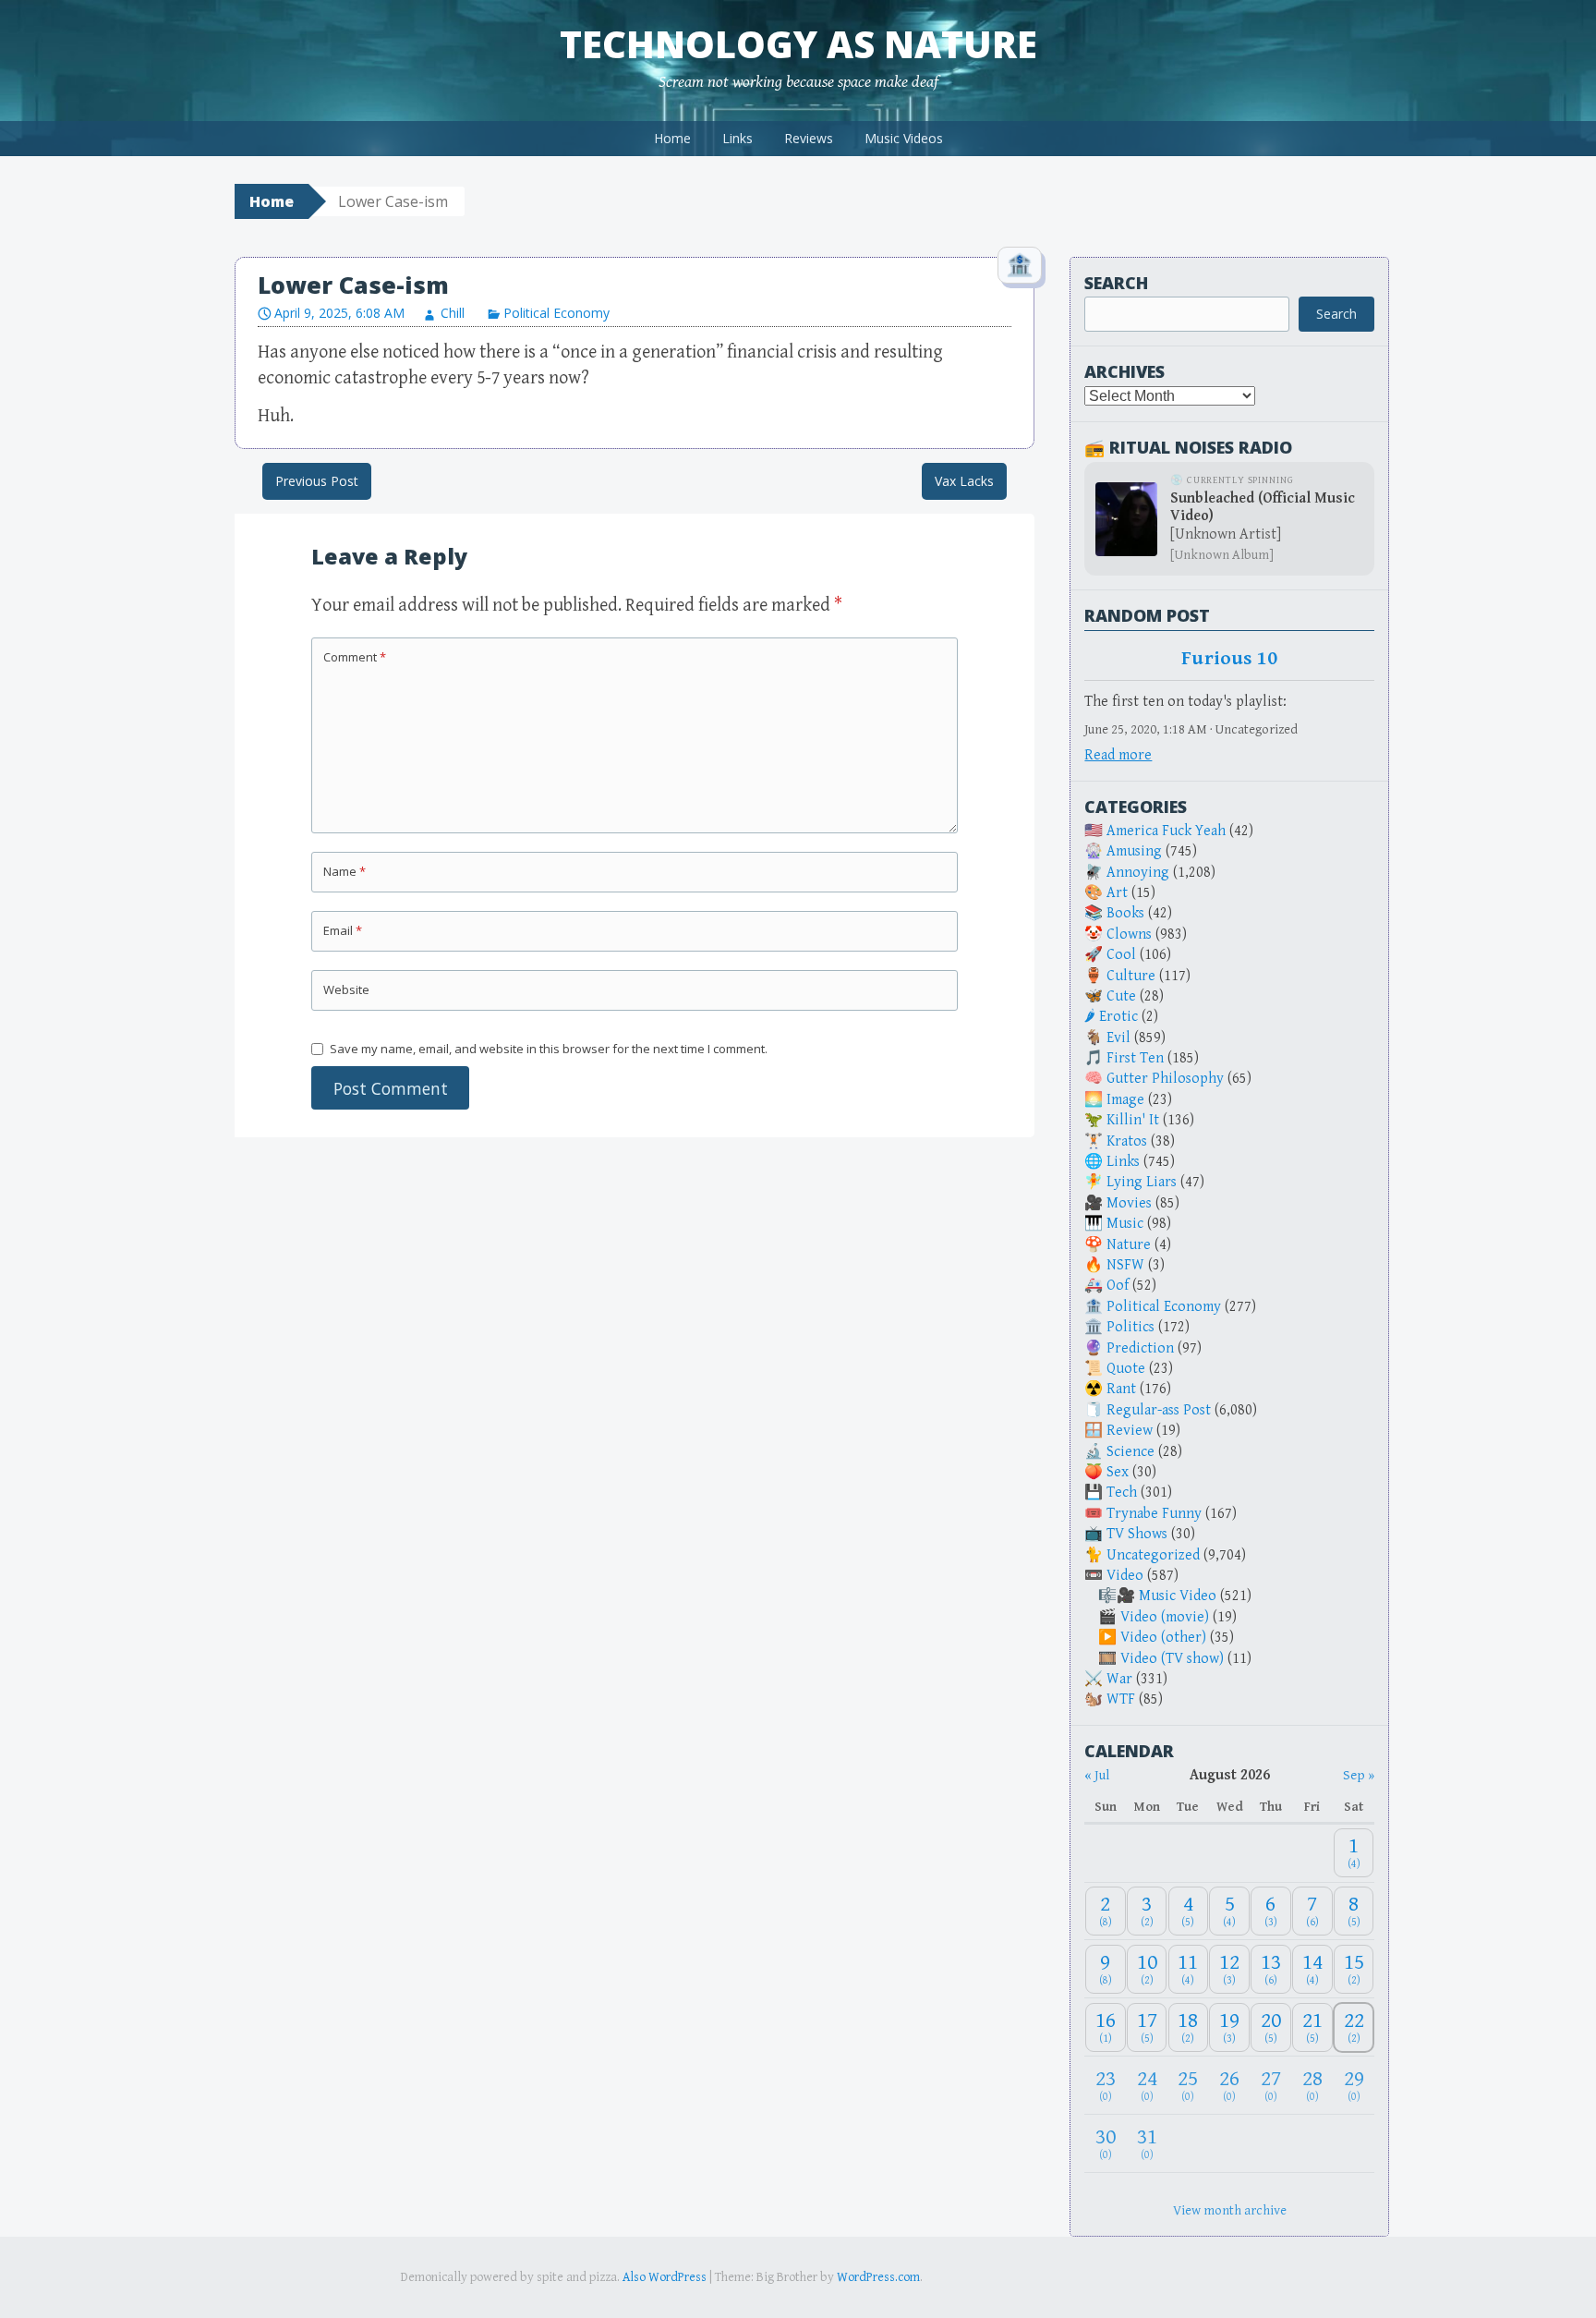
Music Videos (904, 138)
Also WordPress (665, 2277)
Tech (1122, 1493)
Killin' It (1133, 1120)
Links (738, 138)
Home (672, 138)
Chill (453, 313)
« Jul (1097, 1775)
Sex (1118, 1472)
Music (1125, 1224)
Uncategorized (1153, 1555)
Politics (1130, 1327)
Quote (1126, 1369)
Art (1117, 893)
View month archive (1230, 2210)
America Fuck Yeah (1166, 831)
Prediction (1140, 1348)
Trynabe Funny (1154, 1514)
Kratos (1127, 1141)
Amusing (1134, 851)
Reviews (809, 138)
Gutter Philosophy (1165, 1079)
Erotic (1118, 1017)
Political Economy (556, 313)
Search (1116, 283)
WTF (1121, 1699)
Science (1130, 1452)
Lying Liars (1142, 1182)
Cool (1121, 955)
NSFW (1125, 1265)
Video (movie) (1165, 1617)
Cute (1121, 996)
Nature (1129, 1245)
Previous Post (317, 481)
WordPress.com (878, 2277)
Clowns (1129, 934)
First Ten (1135, 1058)
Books (1125, 913)
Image (1125, 1100)
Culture (1131, 976)
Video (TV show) (1172, 1659)
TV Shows (1137, 1534)
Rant (1121, 1389)
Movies (1129, 1203)
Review (1130, 1431)
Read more (1118, 755)
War (1119, 1679)
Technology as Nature (798, 44)
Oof (1118, 1286)
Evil (1118, 1038)
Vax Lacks (964, 481)
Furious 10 (1229, 659)
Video (1125, 1576)
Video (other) (1163, 1638)
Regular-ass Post (1159, 1410)
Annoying (1138, 873)
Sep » (1359, 1775)
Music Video (1178, 1596)
